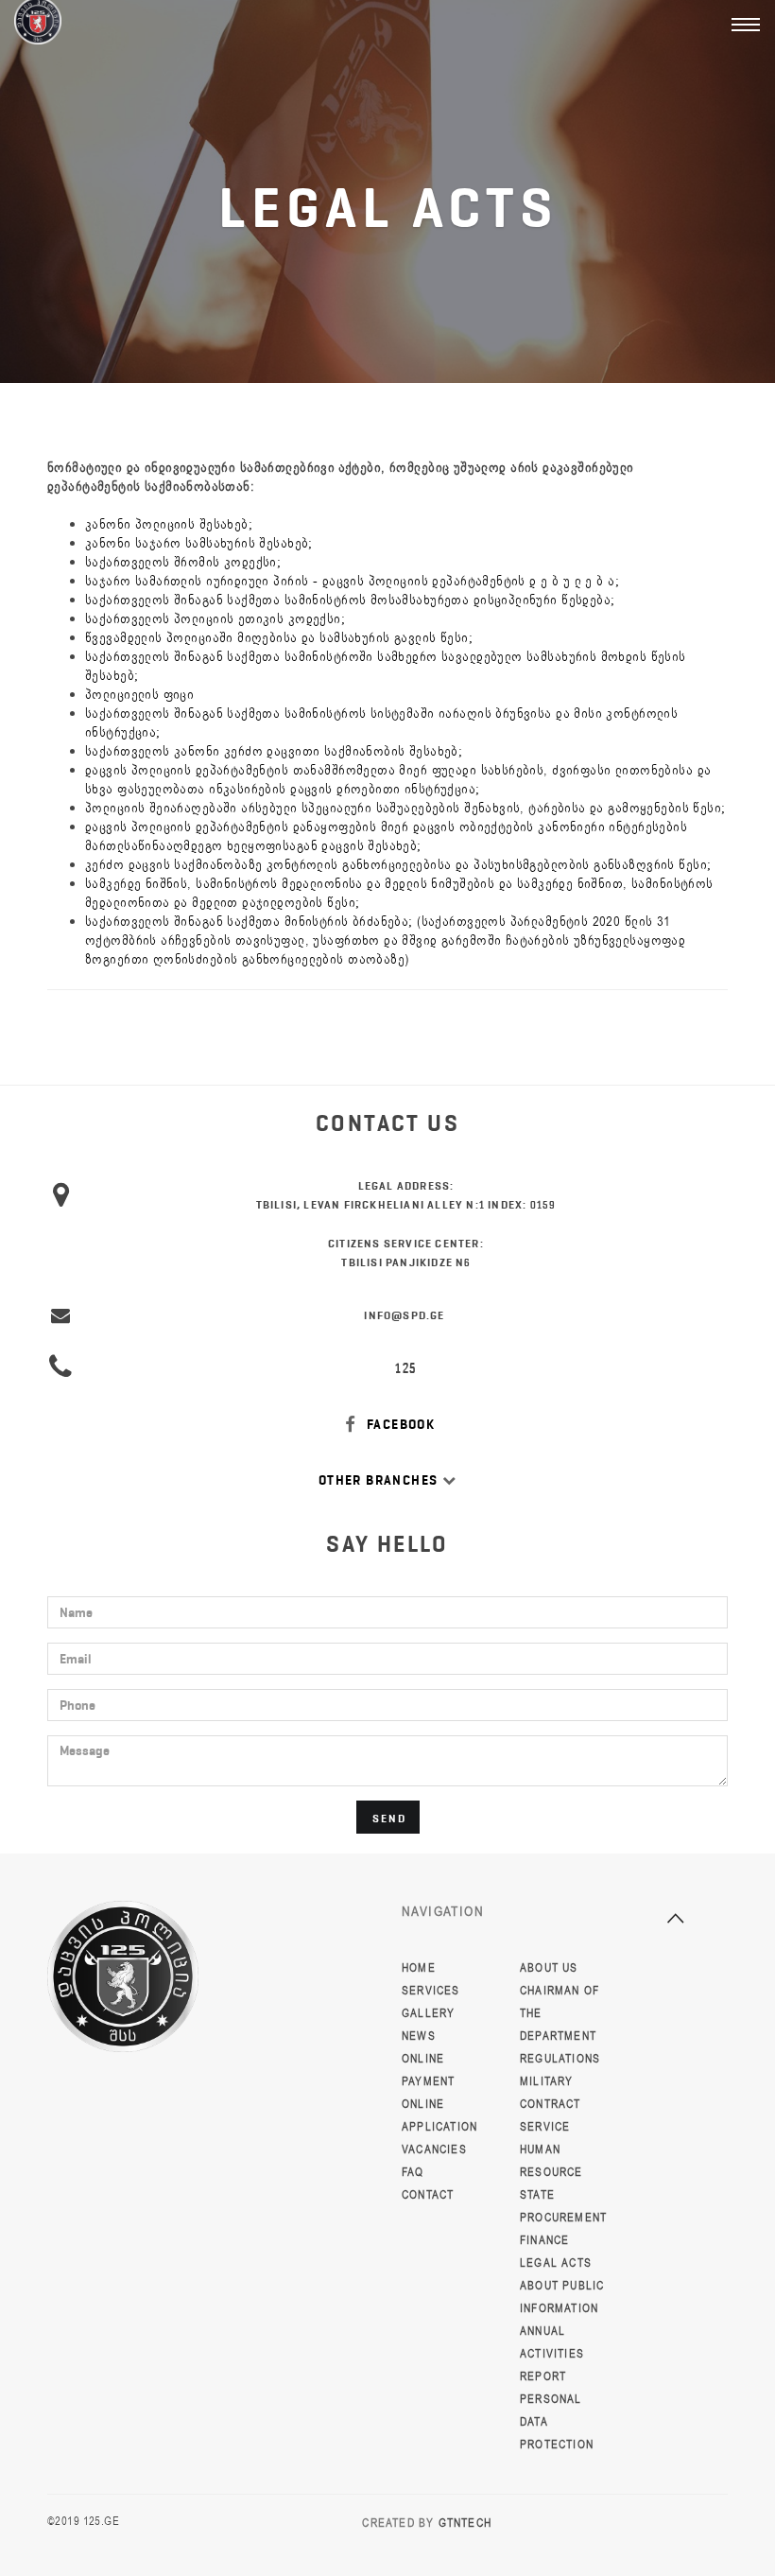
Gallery (428, 2013)
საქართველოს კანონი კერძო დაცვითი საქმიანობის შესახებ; (274, 751)
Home (419, 1968)
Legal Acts (556, 2263)
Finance (544, 2240)
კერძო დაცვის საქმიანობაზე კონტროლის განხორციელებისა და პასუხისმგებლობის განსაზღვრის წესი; (398, 865)
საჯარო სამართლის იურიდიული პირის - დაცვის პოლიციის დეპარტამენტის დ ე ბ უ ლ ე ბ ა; (352, 581)
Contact (428, 2195)
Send (389, 1818)
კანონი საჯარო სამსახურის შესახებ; (199, 543)
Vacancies (434, 2150)
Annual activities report (552, 2354)
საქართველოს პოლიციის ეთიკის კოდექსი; (215, 619)
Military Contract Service (551, 2104)
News (419, 2036)
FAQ (413, 2172)
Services (431, 1991)
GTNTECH (465, 2523)
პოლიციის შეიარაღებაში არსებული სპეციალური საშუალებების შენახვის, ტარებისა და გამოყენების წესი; (405, 808)
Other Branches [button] (380, 1480)
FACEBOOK (399, 1425)
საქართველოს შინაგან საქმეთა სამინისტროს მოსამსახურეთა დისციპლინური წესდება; (350, 600)
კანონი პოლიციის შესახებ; (169, 524)
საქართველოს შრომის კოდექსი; (183, 562)
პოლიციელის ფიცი (139, 695)
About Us (549, 1968)
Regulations (560, 2059)
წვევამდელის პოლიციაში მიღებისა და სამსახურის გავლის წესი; (279, 638)
